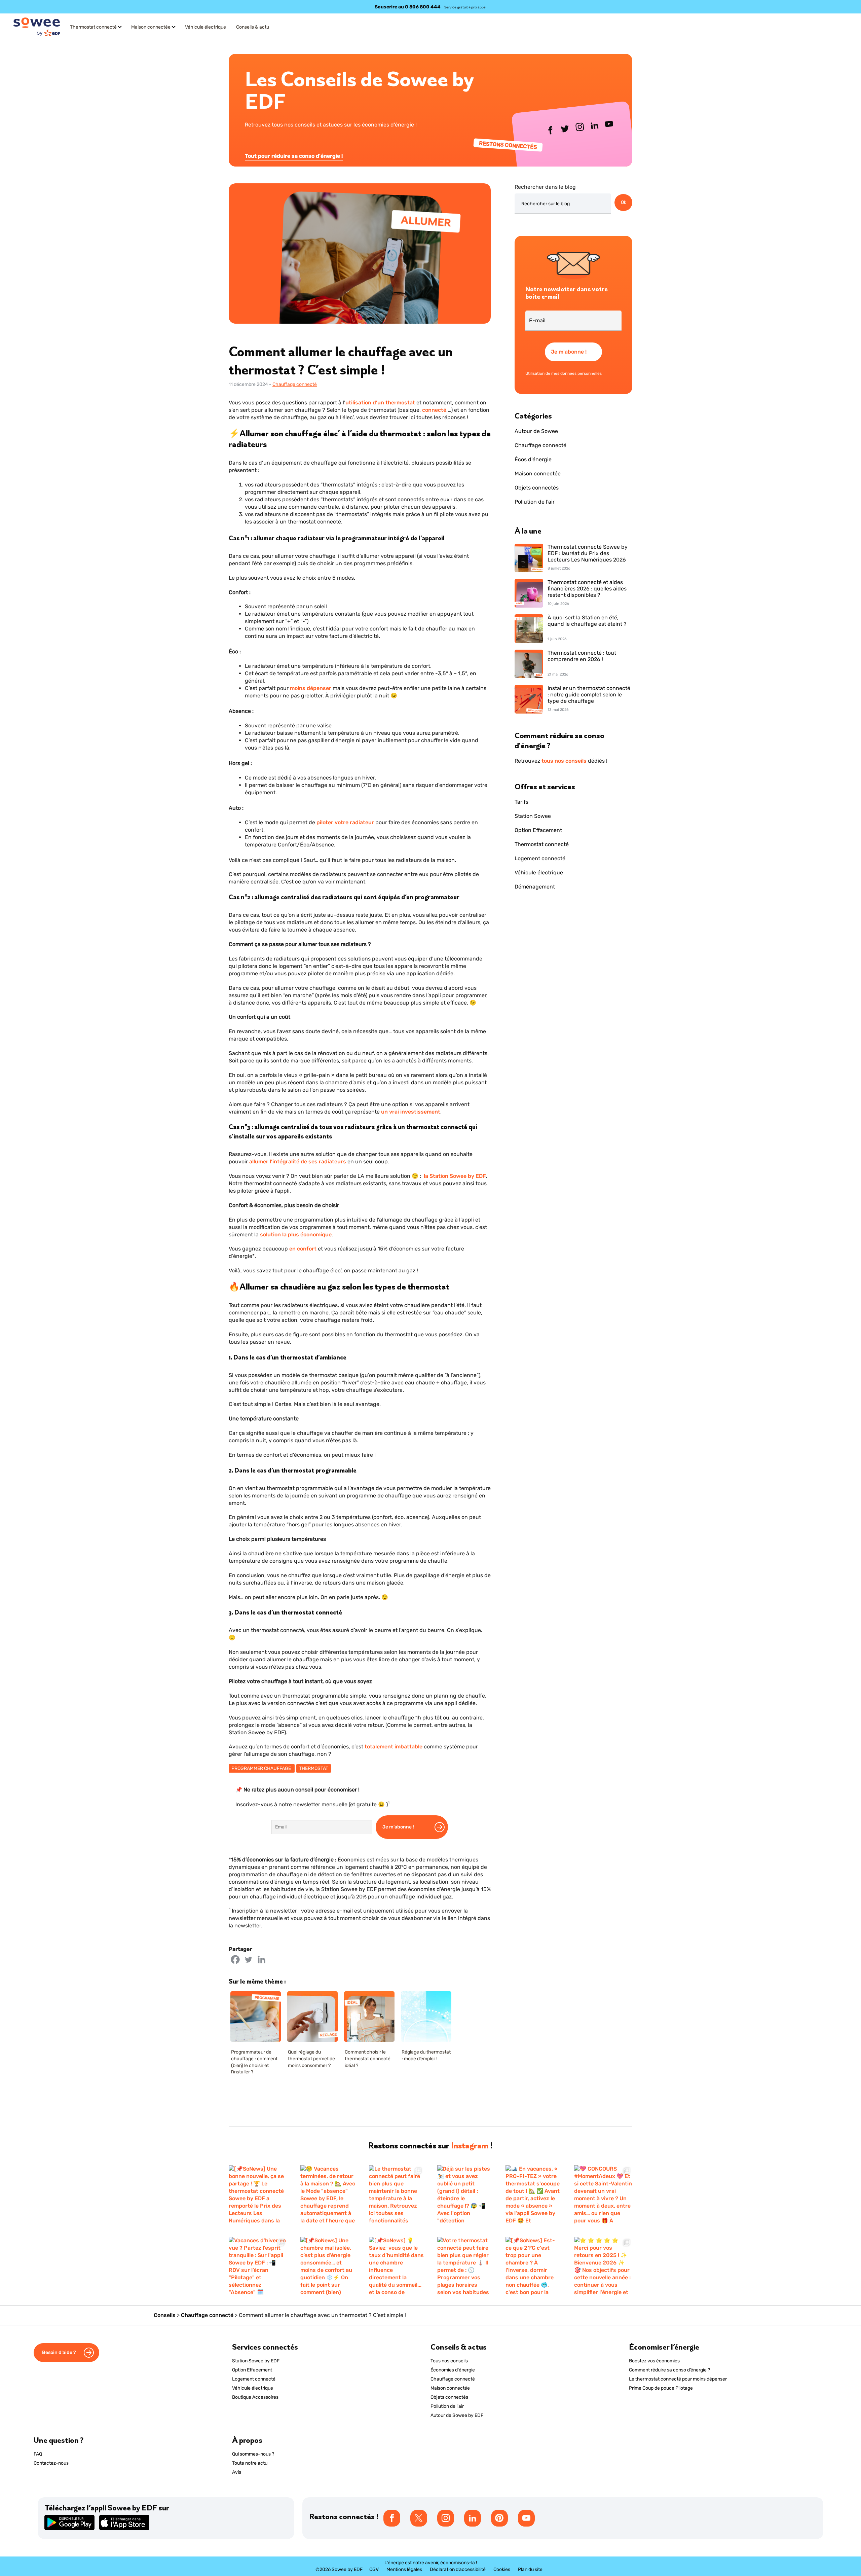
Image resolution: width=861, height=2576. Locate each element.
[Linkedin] (261, 1960)
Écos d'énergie (533, 459)
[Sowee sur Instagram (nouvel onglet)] (580, 129)
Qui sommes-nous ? (253, 2454)
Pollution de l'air (535, 502)
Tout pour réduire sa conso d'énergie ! (294, 156)
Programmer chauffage (262, 1768)
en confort (304, 1249)
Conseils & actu (253, 27)
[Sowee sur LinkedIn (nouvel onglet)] (595, 127)
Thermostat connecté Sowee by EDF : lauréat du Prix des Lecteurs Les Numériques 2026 (588, 553)
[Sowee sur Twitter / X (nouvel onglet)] (565, 130)
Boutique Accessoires (255, 2397)
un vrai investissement (411, 1112)
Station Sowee (533, 816)
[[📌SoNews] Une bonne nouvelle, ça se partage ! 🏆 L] (258, 2194)
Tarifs (521, 802)
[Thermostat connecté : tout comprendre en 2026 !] (529, 665)
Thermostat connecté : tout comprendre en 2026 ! (582, 656)
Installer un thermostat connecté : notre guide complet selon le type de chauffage (589, 695)
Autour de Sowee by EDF (457, 2415)
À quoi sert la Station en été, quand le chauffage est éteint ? (587, 621)
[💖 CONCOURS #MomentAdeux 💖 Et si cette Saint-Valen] (603, 2194)
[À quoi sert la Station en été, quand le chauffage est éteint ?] (529, 629)
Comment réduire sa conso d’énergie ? (669, 2370)
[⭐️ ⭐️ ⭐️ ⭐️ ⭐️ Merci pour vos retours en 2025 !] (603, 2266)
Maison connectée (151, 27)
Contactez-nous (51, 2463)
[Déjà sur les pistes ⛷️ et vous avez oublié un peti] (465, 2194)
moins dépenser (311, 688)
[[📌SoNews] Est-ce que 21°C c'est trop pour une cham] (533, 2266)
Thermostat (314, 1768)
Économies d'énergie (453, 2370)
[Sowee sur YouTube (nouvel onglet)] (609, 125)
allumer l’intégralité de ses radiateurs (298, 1162)
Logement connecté (540, 858)
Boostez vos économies (654, 2361)
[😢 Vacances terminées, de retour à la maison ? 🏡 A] (328, 2194)
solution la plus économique (296, 1235)
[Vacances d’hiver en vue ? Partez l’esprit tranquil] (258, 2266)
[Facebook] (235, 1960)
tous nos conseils (564, 761)
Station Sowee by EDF (256, 2361)
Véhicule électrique (205, 27)
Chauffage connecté (295, 384)
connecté (434, 410)
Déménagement (535, 887)
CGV (374, 2569)
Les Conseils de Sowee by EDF (359, 90)
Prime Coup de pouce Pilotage (661, 2388)
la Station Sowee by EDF (455, 1176)
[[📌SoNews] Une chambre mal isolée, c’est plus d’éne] (328, 2266)
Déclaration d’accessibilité (458, 2569)
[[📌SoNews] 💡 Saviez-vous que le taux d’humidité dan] (396, 2266)
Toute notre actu (250, 2463)
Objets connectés (537, 488)
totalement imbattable (394, 1747)
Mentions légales (404, 2569)
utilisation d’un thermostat (380, 403)
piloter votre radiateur (345, 822)
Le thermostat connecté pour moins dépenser (678, 2379)
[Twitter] (248, 1960)
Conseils (165, 2315)
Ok (624, 202)
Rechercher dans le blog (545, 187)
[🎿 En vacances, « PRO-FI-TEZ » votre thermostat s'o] (533, 2194)
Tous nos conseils (449, 2361)
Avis (237, 2472)
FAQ (38, 2454)
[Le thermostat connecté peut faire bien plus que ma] (396, 2194)
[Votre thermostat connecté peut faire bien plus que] (465, 2266)
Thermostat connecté (93, 27)
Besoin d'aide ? (60, 2352)
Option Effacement (538, 830)
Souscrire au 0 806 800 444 (408, 7)
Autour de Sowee (536, 431)
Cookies (502, 2569)
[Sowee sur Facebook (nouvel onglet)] (551, 132)
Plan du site (530, 2569)
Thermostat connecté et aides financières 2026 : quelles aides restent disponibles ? (587, 589)
